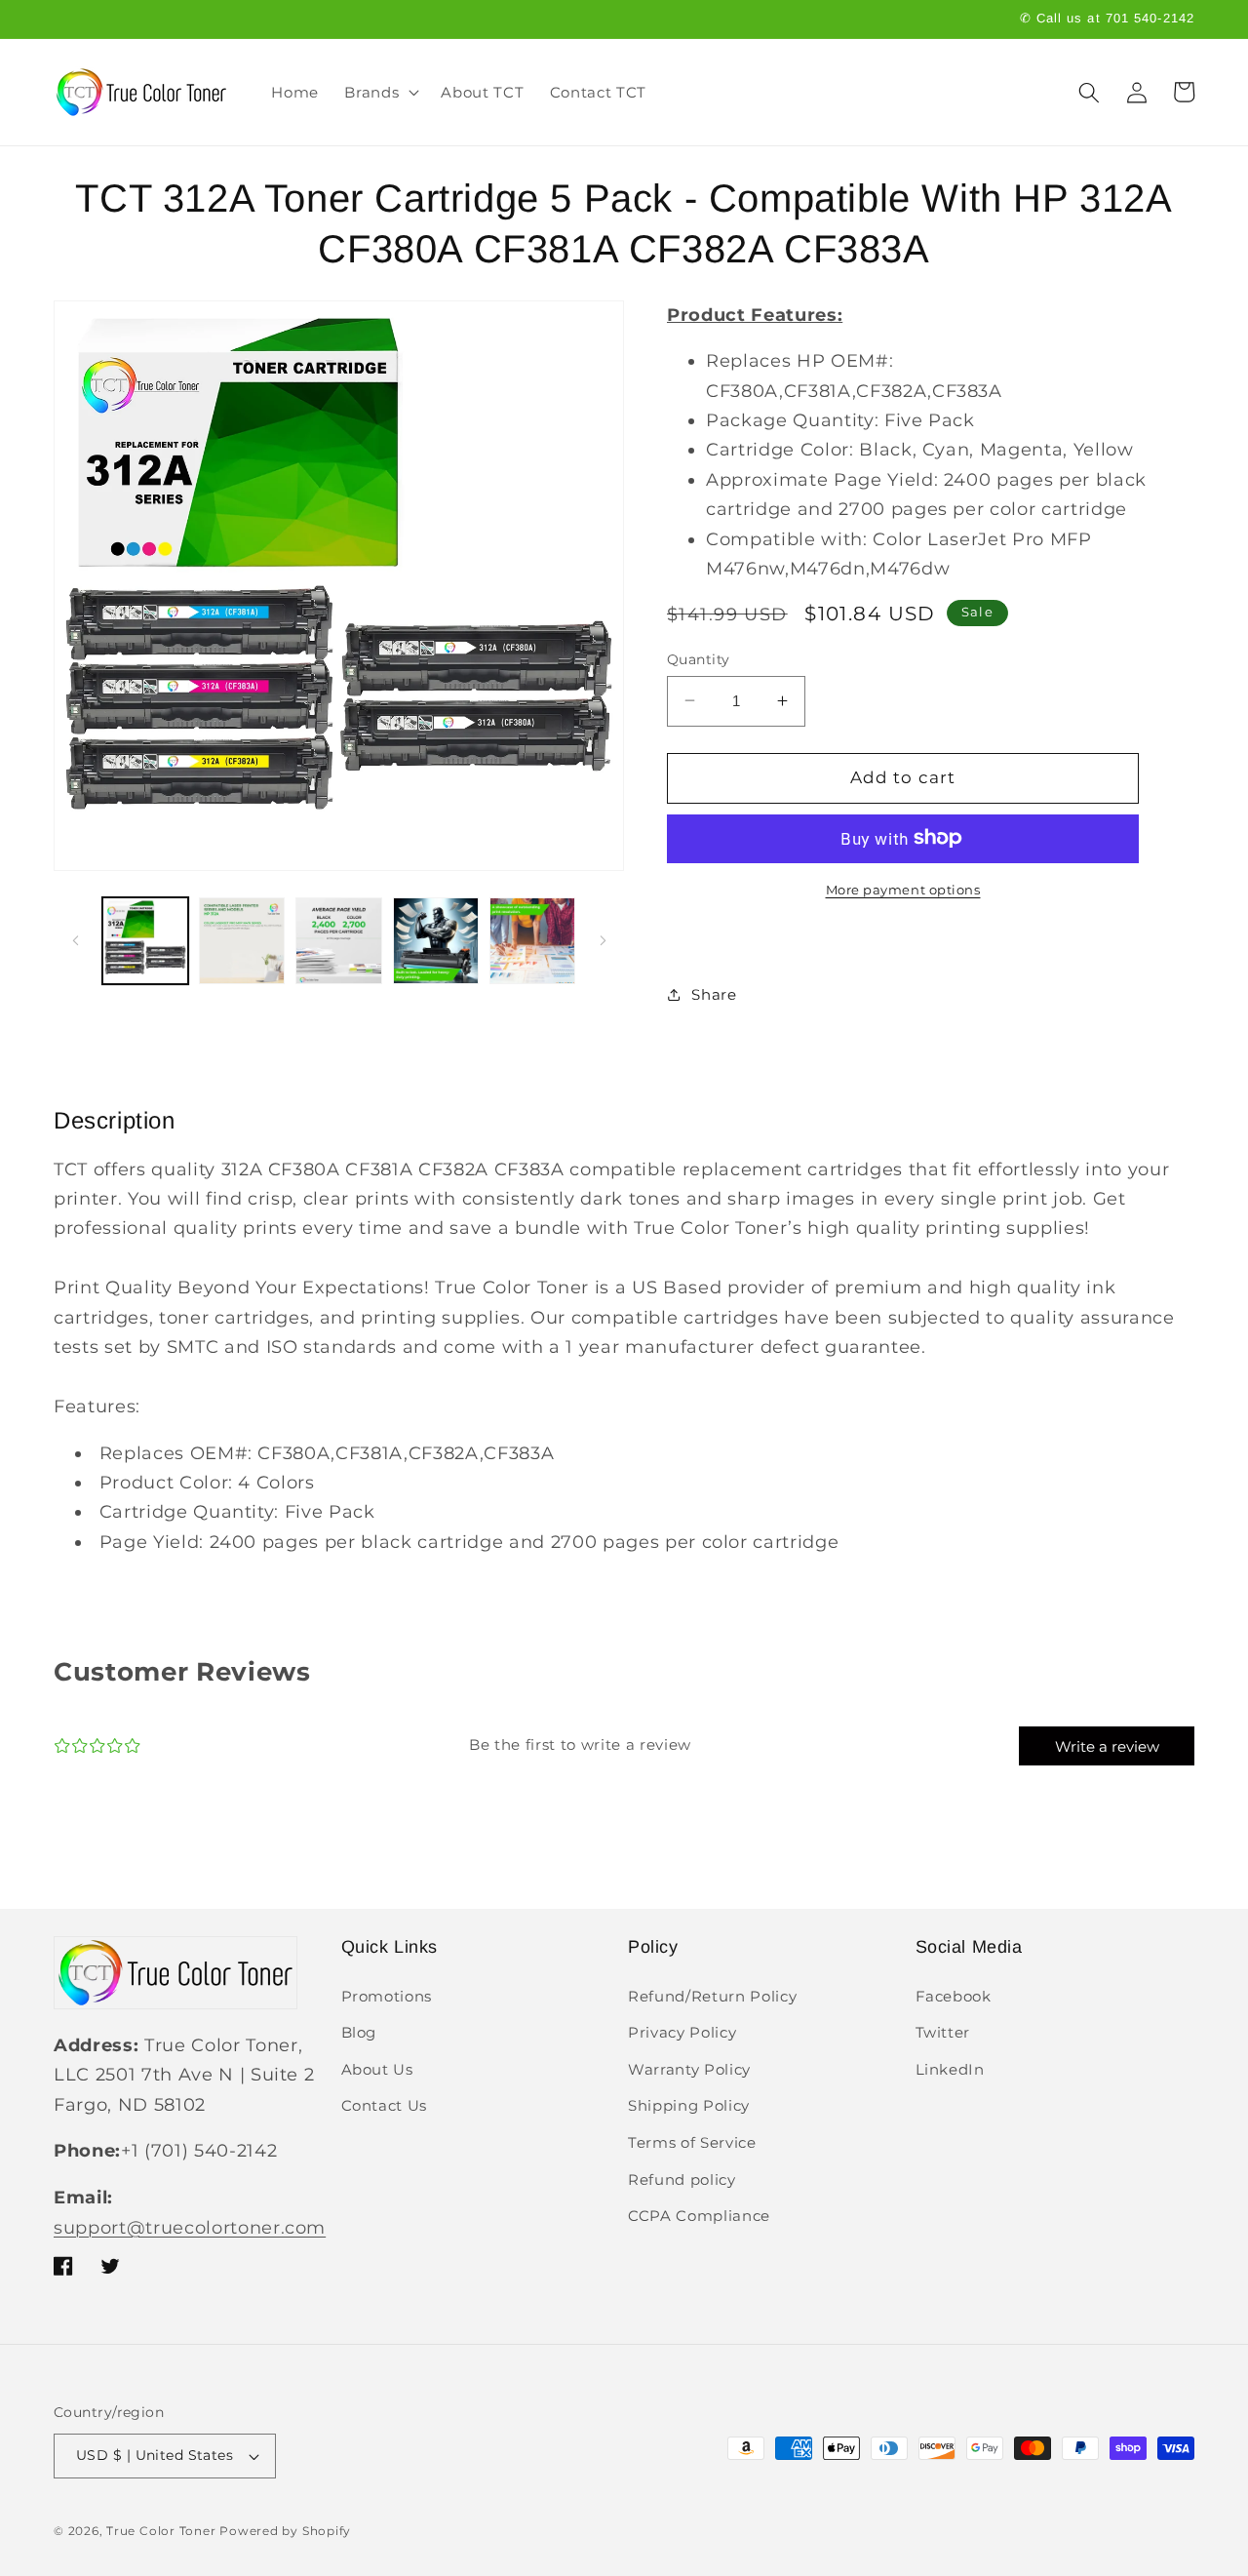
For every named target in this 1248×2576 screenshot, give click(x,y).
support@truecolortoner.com (190, 2227)
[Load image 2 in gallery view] (242, 940)
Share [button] (714, 994)
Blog (359, 2032)
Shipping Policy (689, 2105)
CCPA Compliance (699, 2216)
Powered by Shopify (285, 2531)
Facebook (954, 1996)
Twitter (943, 2032)
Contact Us (385, 2105)
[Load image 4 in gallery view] (436, 940)
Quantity (699, 658)
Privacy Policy (682, 2032)
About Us (377, 2069)
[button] (380, 93)
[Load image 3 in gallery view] (338, 940)
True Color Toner (161, 2531)
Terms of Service (692, 2142)
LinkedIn (950, 2069)
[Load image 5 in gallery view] (532, 940)
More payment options (903, 889)
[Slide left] (75, 941)
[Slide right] (603, 941)
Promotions (387, 1996)
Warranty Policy (689, 2069)
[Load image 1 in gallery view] (145, 940)
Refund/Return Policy (712, 1996)
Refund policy (682, 2180)
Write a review (1107, 1746)
